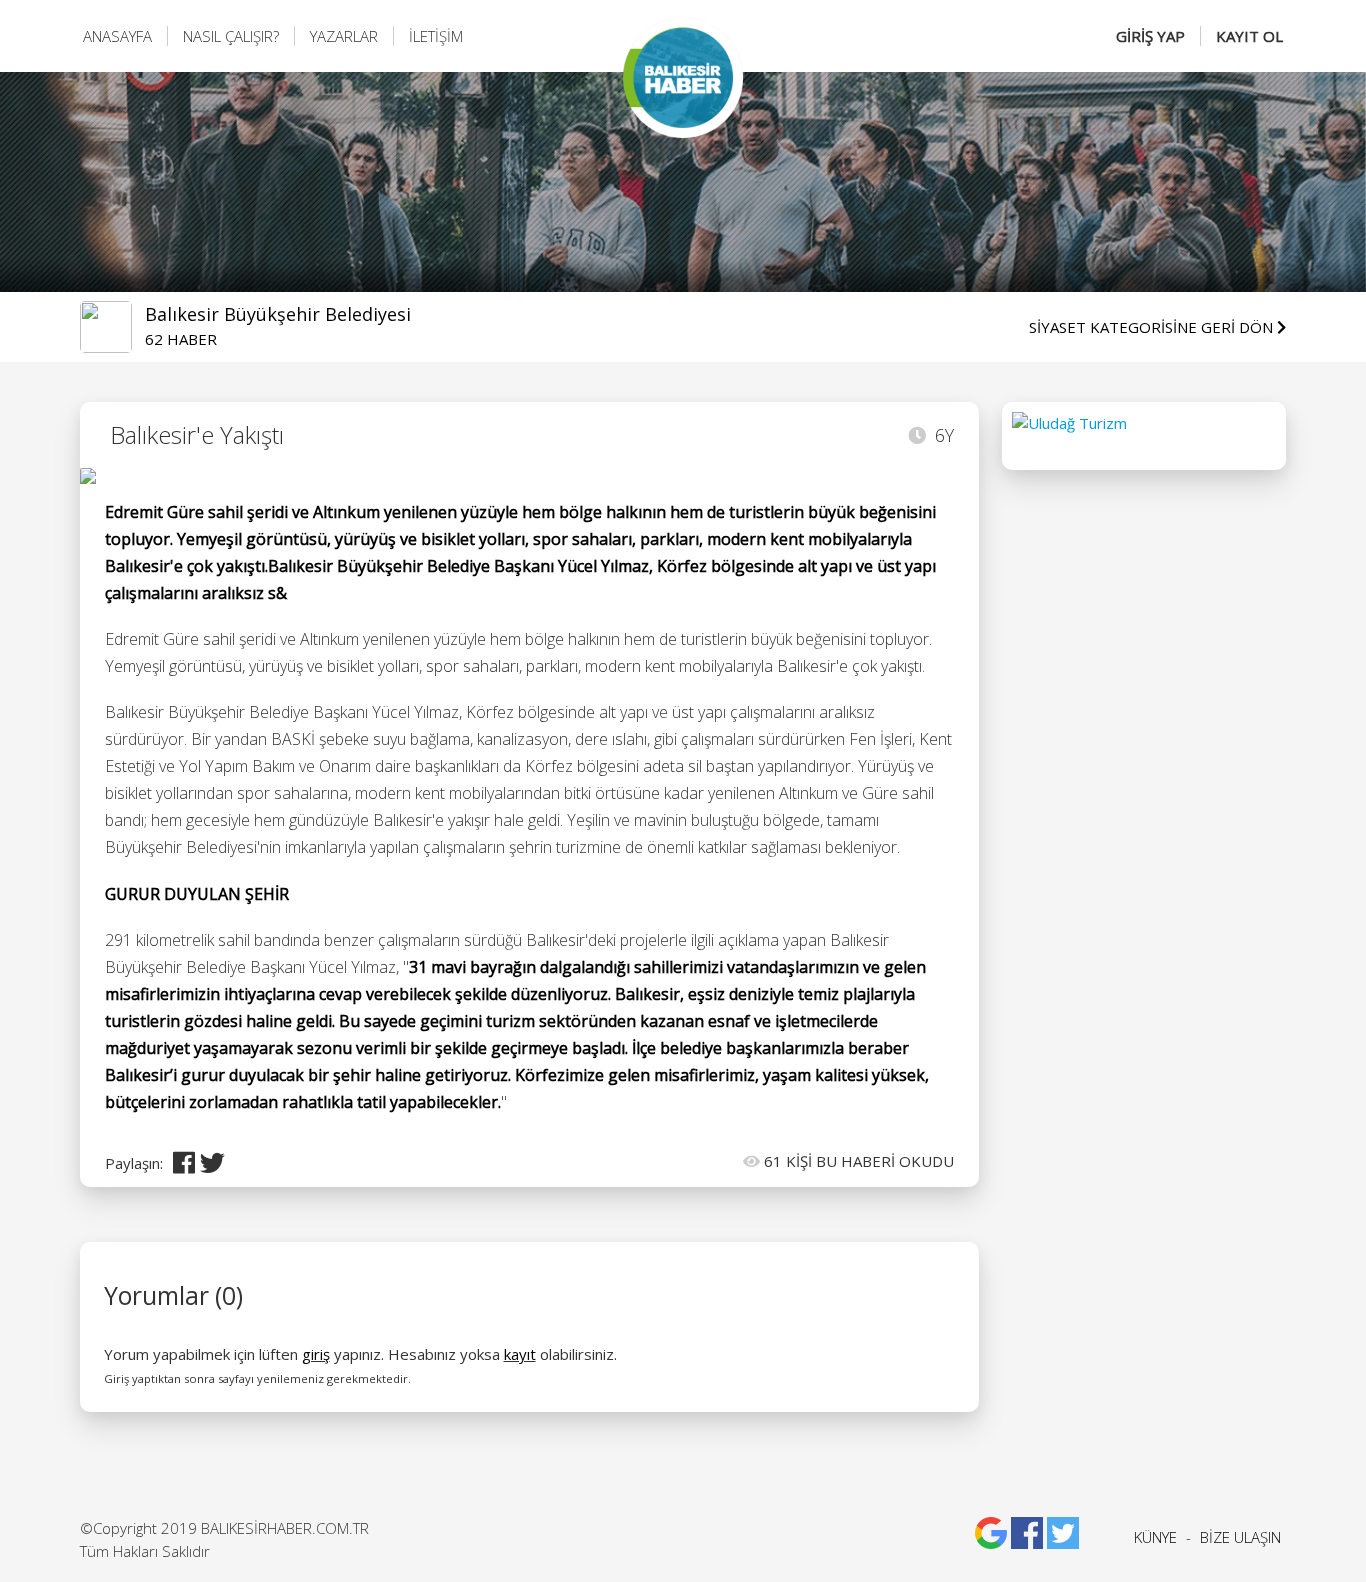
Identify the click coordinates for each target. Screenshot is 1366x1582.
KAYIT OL (1249, 36)
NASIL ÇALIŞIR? (231, 36)
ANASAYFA (117, 36)
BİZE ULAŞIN (1240, 1537)
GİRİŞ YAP (1150, 36)
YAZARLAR (344, 36)
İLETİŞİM (436, 36)
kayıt (520, 1354)
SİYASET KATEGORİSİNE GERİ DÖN (1153, 327)
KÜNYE (1155, 1537)
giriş (316, 1354)
